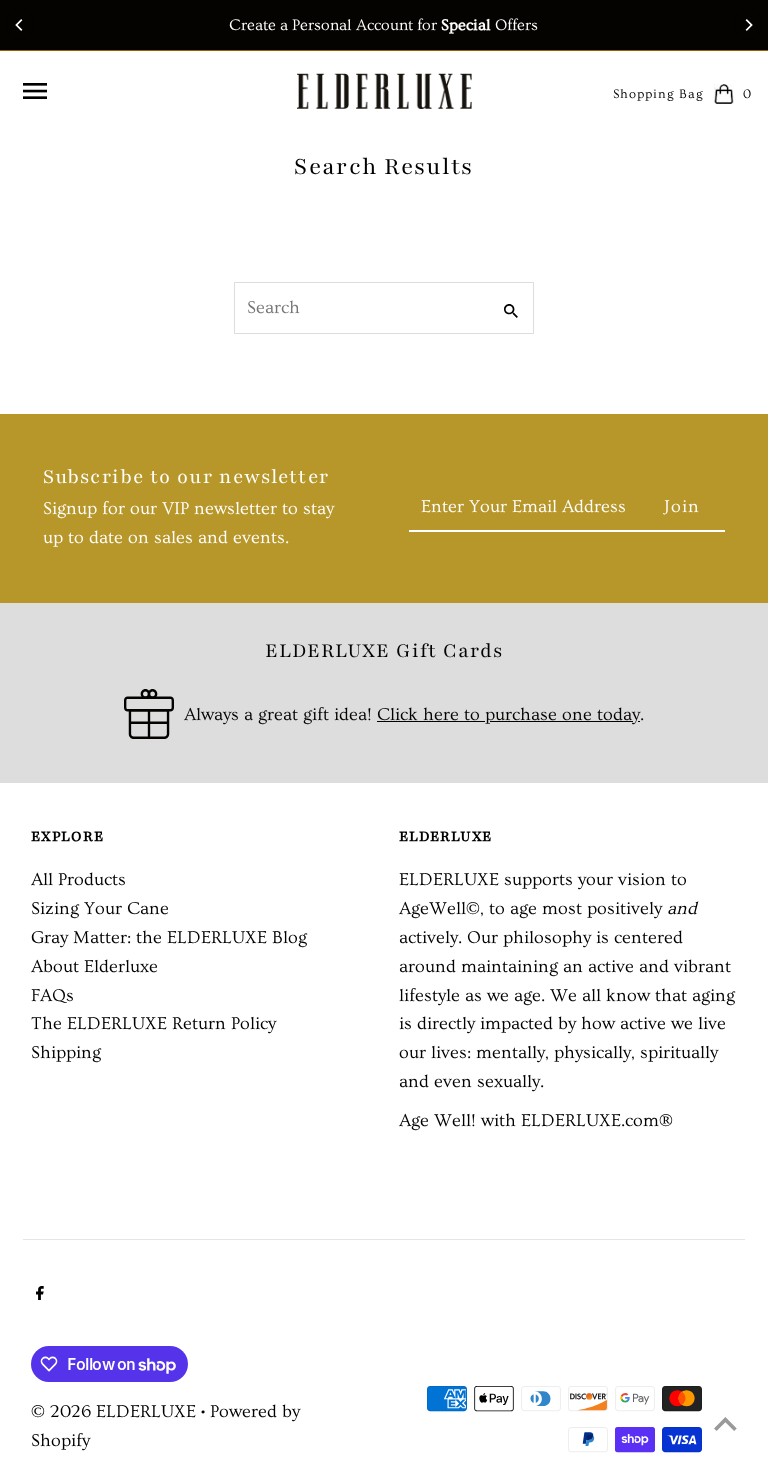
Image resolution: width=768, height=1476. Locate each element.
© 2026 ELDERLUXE (116, 1411)
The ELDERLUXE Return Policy (153, 1023)
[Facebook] (37, 1296)
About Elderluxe (94, 966)
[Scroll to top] (725, 1423)
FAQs (52, 995)
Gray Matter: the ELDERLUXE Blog (169, 937)
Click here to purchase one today (508, 714)
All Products (78, 879)
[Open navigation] (150, 91)
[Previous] (20, 25)
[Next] (748, 25)
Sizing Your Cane (100, 908)
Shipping (66, 1052)
